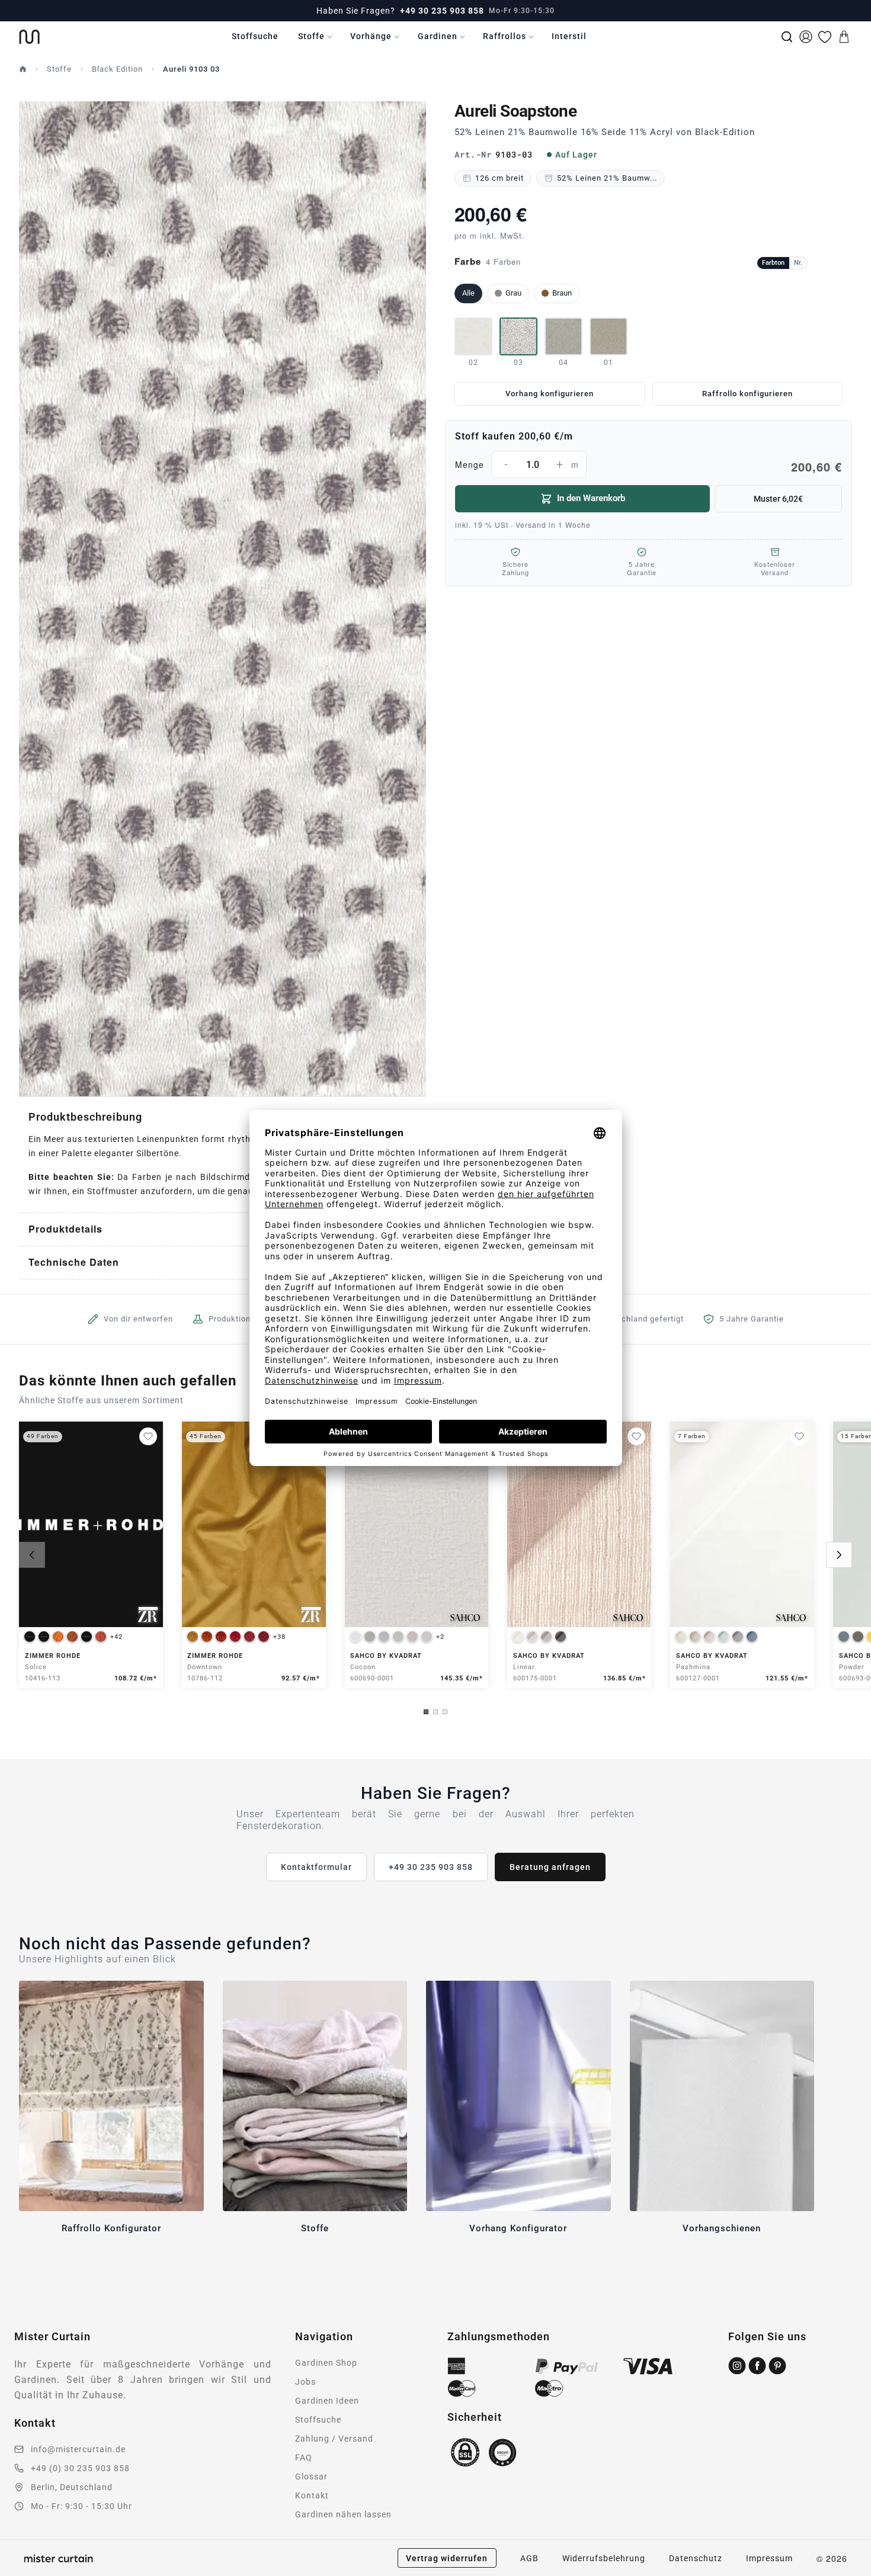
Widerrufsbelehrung (604, 2558)
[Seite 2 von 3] (435, 1712)
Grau (513, 293)
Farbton (773, 263)
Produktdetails (65, 1229)
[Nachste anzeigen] (839, 1555)
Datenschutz (696, 2558)
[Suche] (787, 37)
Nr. (798, 263)
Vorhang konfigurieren (550, 394)
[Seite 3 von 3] (445, 1712)
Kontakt (312, 2495)
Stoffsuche (255, 36)
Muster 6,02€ (778, 499)
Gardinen (438, 36)
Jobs (305, 2382)
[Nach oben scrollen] (847, 2575)
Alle (468, 293)
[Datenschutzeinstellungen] (24, 2571)
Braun (562, 293)
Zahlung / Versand (334, 2439)
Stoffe (311, 36)
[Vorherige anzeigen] (32, 1555)
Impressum (769, 2558)
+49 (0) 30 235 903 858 (80, 2468)
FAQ (304, 2458)
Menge (649, 466)
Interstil (569, 36)
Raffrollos (505, 36)
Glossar (311, 2476)
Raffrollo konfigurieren (747, 394)
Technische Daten (74, 1262)
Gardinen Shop (326, 2363)
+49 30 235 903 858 (442, 11)
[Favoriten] (825, 37)
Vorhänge (371, 36)
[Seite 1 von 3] (426, 1712)
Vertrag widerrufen (447, 2558)
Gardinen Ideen (327, 2401)
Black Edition (117, 69)
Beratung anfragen (550, 1867)
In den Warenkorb (591, 498)
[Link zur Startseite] (29, 37)
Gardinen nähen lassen (343, 2514)
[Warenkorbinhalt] (844, 37)
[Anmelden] (806, 37)
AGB (529, 2558)
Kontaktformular (316, 1867)
